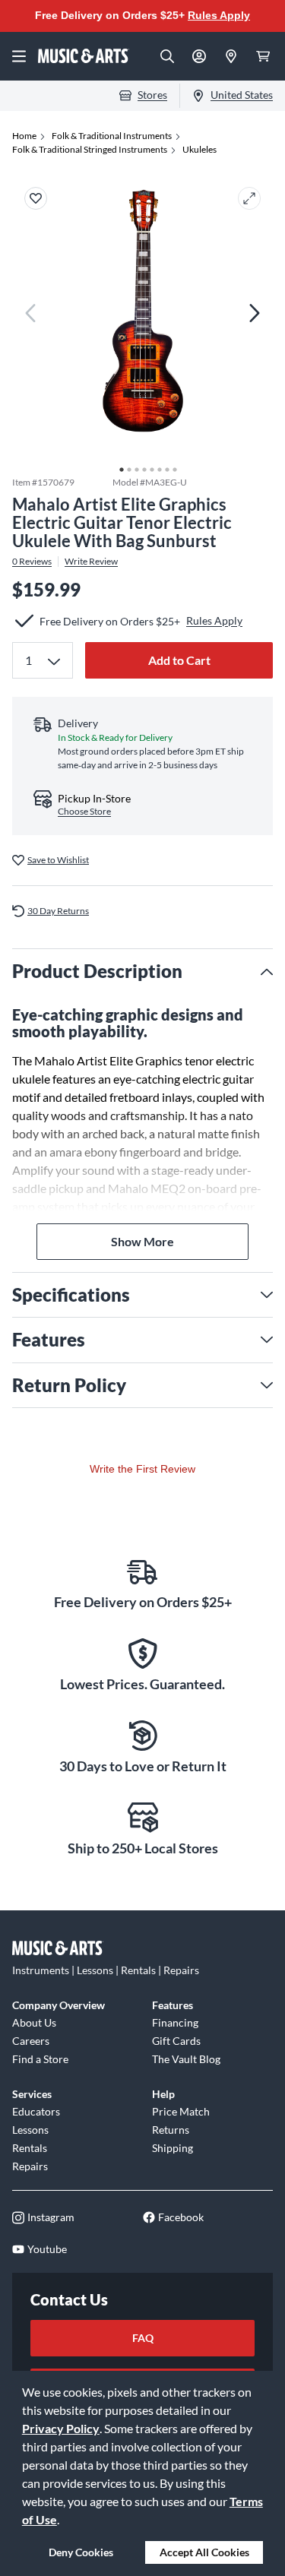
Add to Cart (179, 660)
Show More (142, 1241)
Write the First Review (142, 1469)
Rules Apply (219, 15)
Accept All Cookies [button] (204, 2552)
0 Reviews (32, 562)
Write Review (91, 562)
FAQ (143, 2338)
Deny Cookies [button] (81, 2552)
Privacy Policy (61, 2428)
